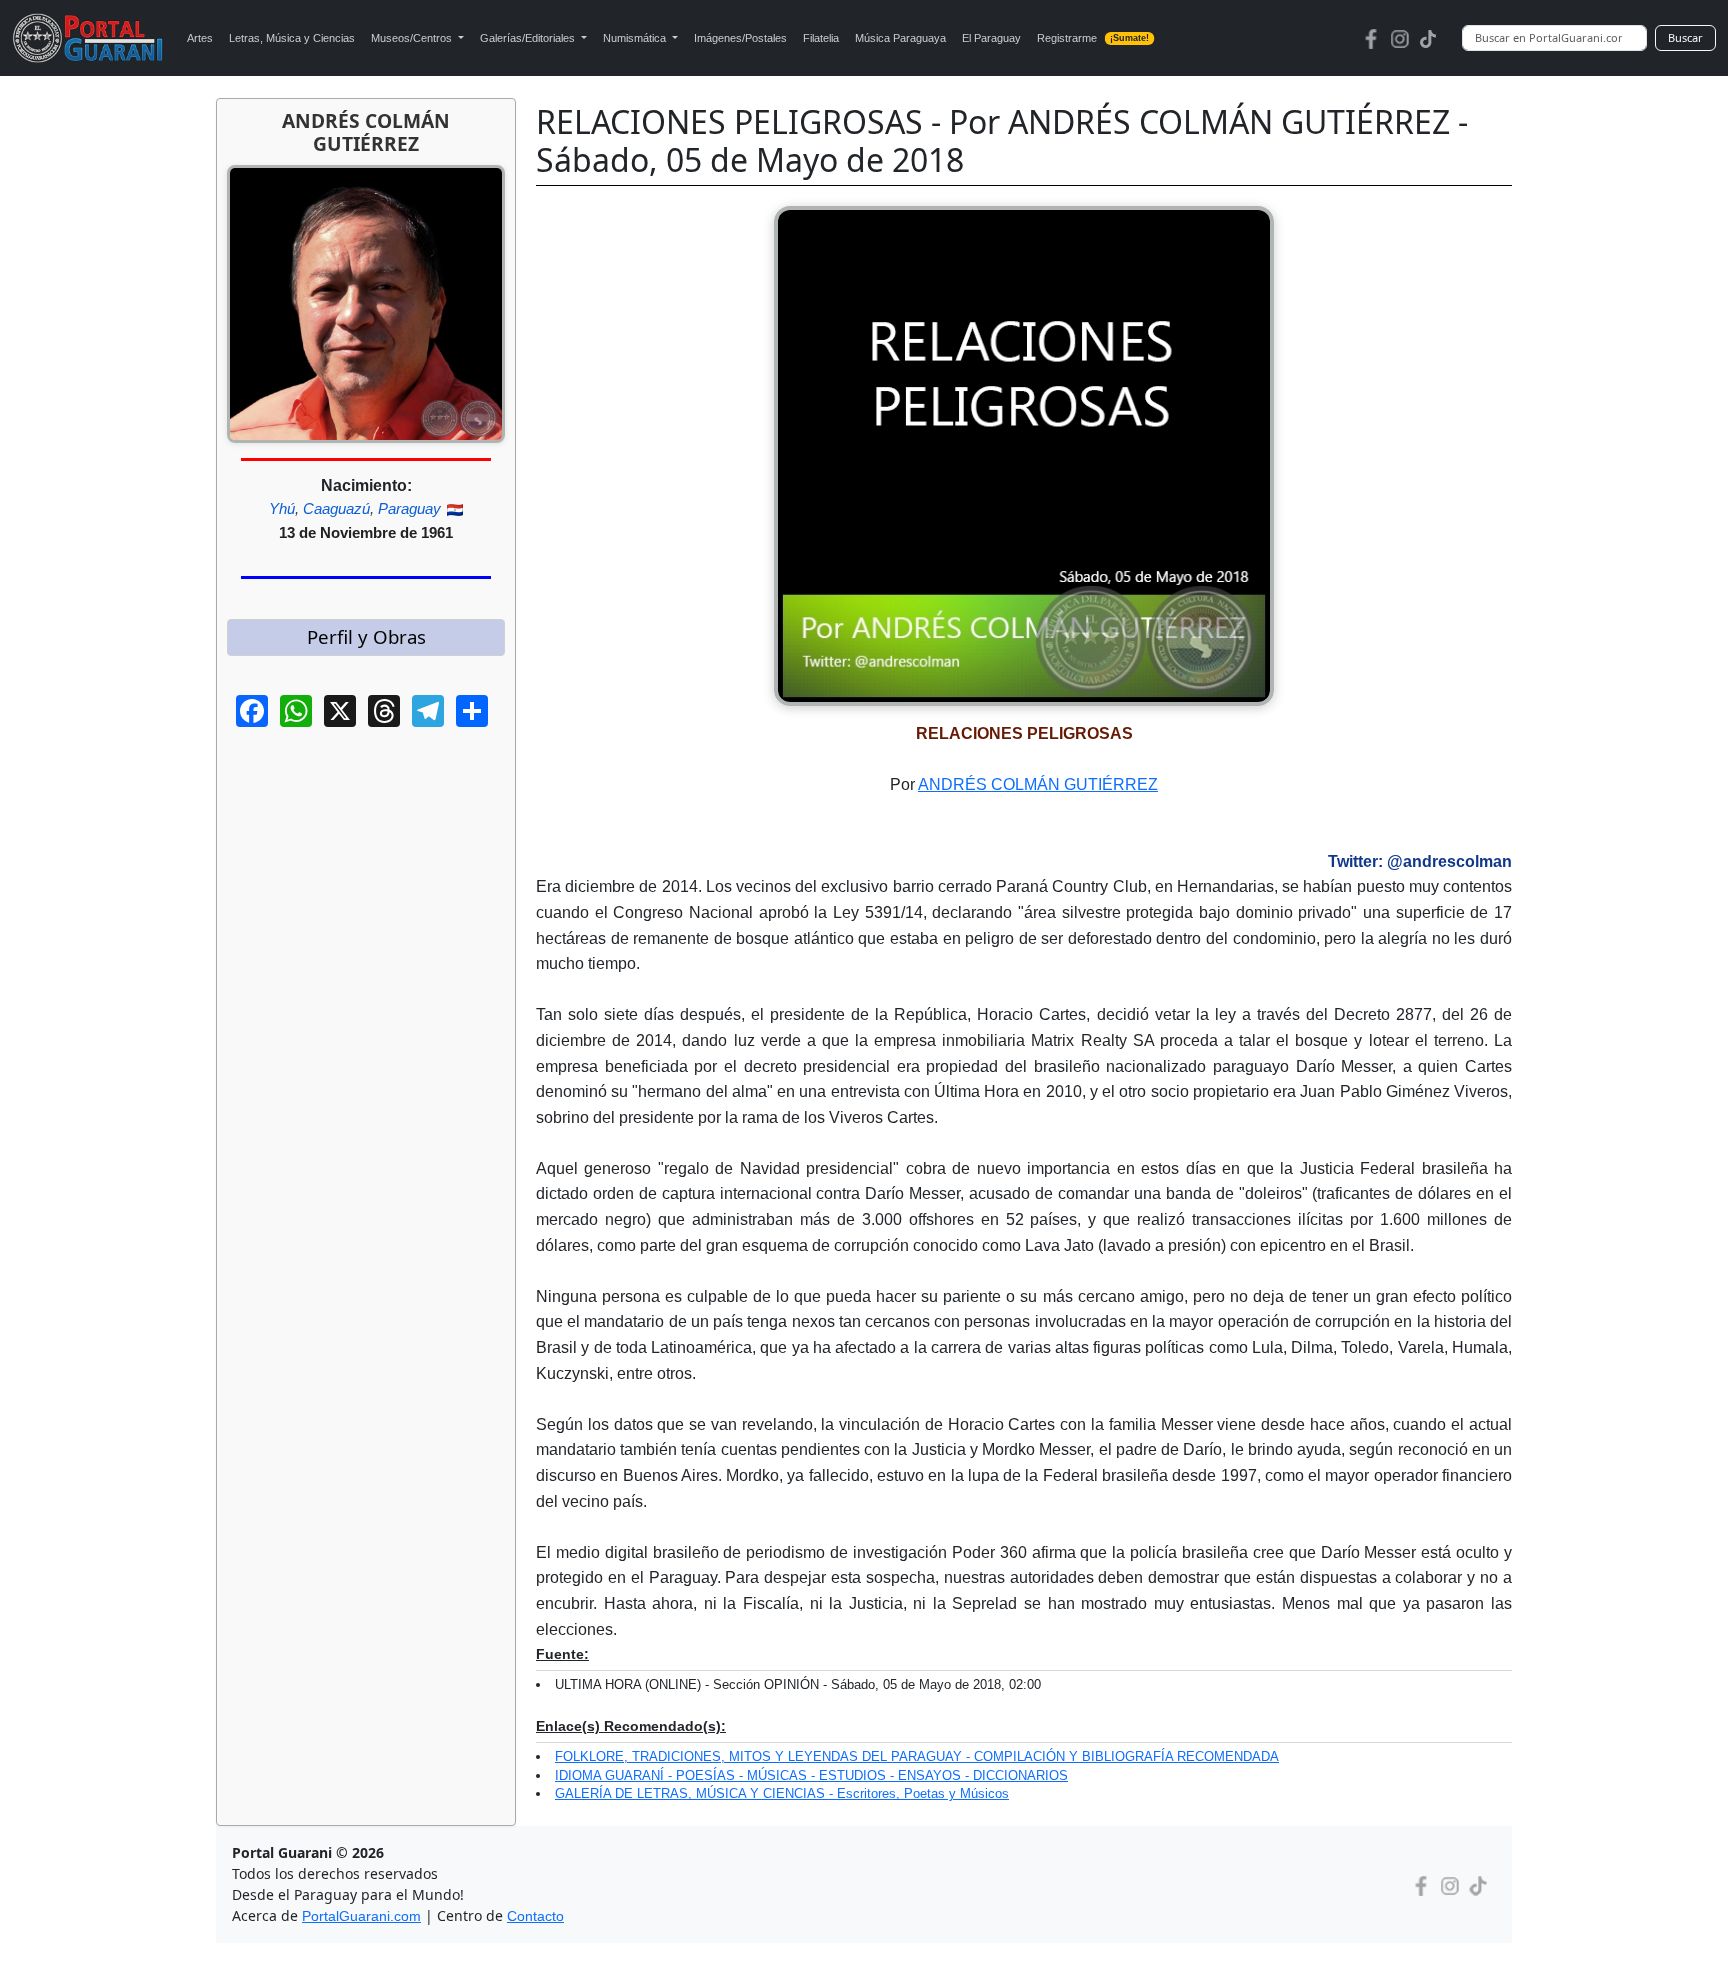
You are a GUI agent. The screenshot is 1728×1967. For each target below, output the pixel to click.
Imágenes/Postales (740, 38)
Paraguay (409, 508)
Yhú (282, 508)
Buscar (1685, 37)
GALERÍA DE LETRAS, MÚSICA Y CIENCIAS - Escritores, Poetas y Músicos (782, 1793)
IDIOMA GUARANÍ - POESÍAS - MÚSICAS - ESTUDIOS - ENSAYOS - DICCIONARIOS (811, 1775)
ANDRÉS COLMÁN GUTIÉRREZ (1038, 784)
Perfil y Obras (366, 636)
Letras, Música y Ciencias (292, 38)
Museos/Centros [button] (413, 38)
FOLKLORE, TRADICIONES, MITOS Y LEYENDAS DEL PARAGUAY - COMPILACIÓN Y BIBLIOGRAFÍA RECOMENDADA (917, 1756)
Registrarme (1093, 38)
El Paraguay (991, 38)
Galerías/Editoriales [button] (529, 38)
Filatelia (821, 38)
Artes (200, 38)
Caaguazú (336, 508)
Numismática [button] (636, 38)
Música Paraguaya (900, 38)
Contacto (535, 1916)
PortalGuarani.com (361, 1916)
